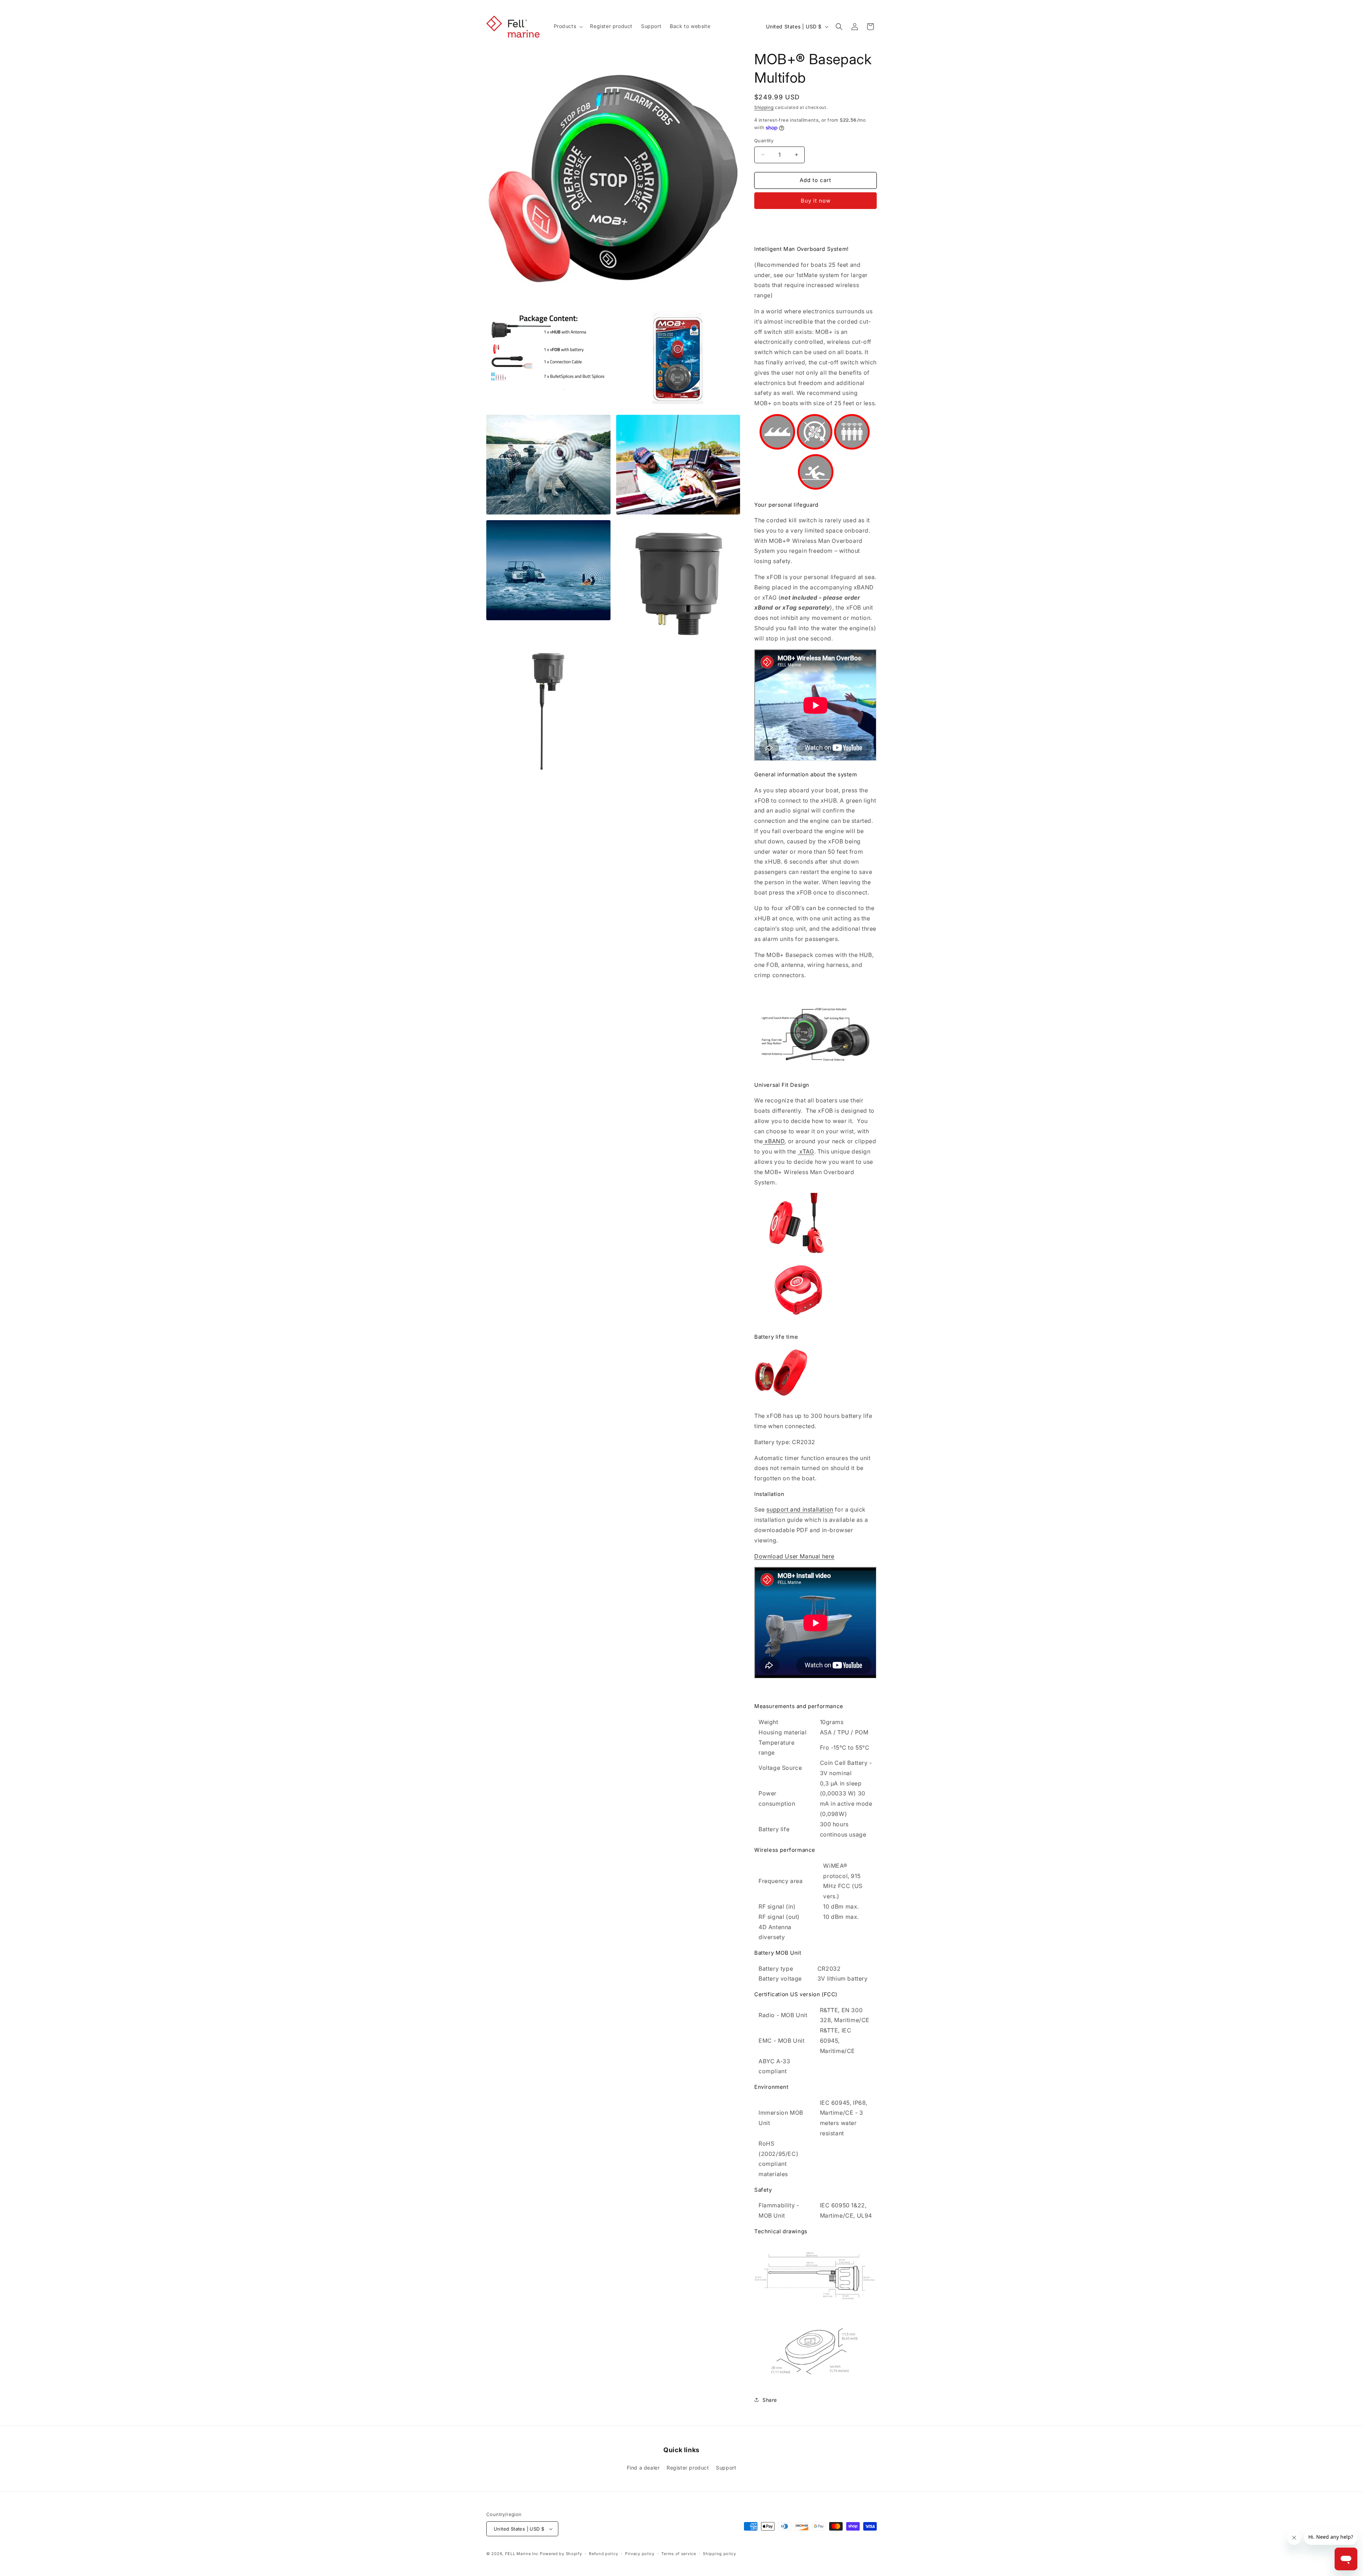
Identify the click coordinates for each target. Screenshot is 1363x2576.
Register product (688, 2468)
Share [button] (770, 2400)
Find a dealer (643, 2468)
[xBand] (797, 1321)
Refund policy (603, 2554)
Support (726, 2468)
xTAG (806, 1151)
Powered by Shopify (561, 2554)
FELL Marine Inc (522, 2554)
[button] (568, 26)
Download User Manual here (794, 1556)
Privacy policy (640, 2554)
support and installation (800, 1509)
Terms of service (678, 2554)
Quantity (764, 141)
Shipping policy (719, 2554)
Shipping (764, 107)
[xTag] (797, 1254)
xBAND (774, 1141)
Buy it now (816, 201)
